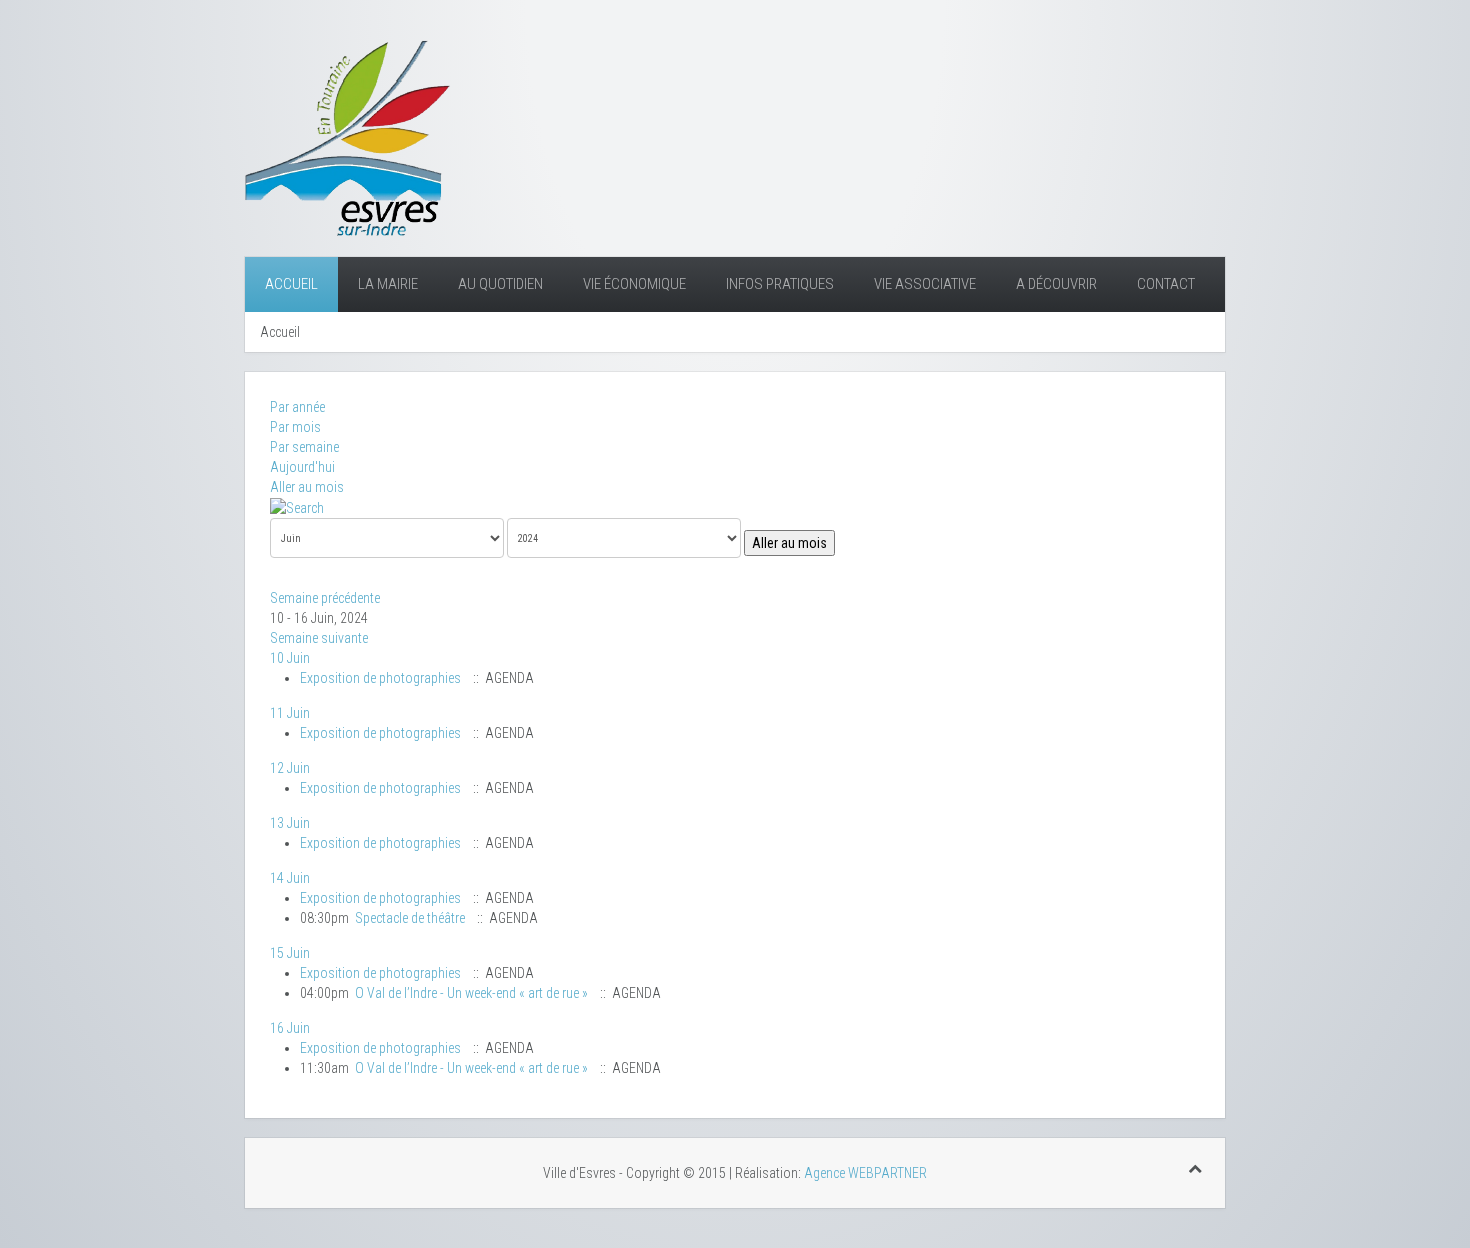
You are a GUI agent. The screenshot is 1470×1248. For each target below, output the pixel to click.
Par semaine (304, 447)
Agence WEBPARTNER (865, 1173)
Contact (1166, 284)
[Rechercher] (297, 507)
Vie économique (634, 284)
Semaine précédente (325, 598)
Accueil (291, 284)
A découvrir (1056, 284)
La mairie (388, 284)
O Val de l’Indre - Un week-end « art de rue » (471, 993)
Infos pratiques (780, 284)
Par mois (295, 427)
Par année (297, 407)
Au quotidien (500, 284)
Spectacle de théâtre (410, 918)
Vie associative (925, 284)
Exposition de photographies (380, 678)
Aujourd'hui (302, 467)
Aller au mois (307, 487)
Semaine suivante (319, 638)
